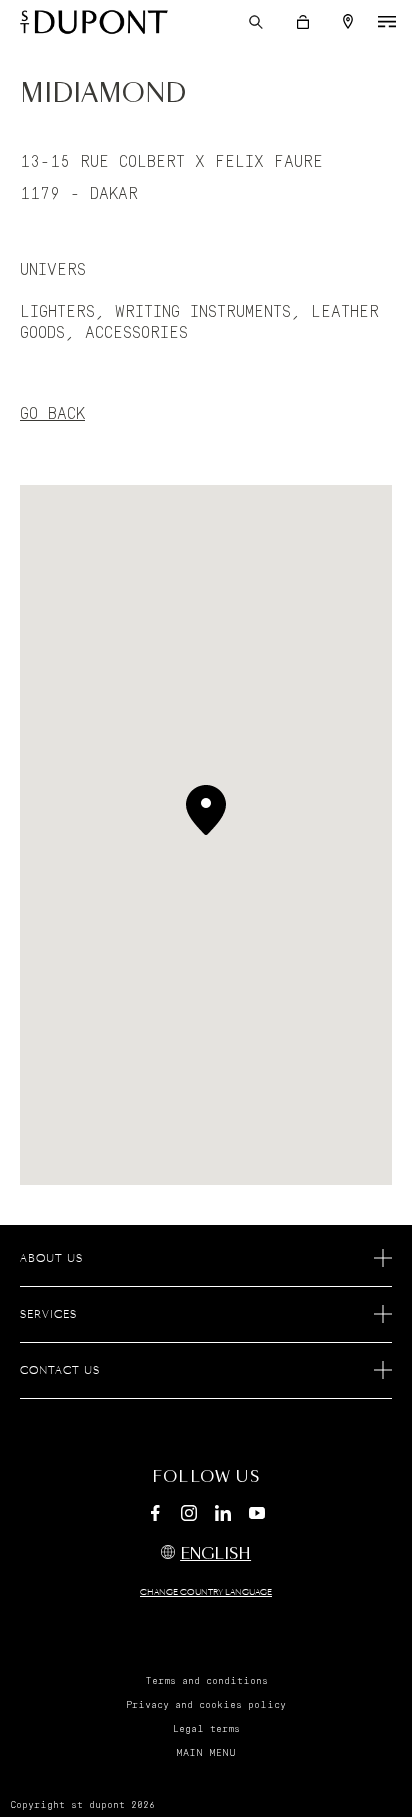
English (215, 1554)
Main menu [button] (206, 1753)
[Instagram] (189, 1516)
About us (51, 1259)
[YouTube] (257, 1514)
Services (48, 1315)
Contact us (60, 1371)
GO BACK (52, 414)
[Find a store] (348, 21)
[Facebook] (155, 1516)
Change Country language (206, 1593)
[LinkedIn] (223, 1516)
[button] (256, 22)
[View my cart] (303, 22)
